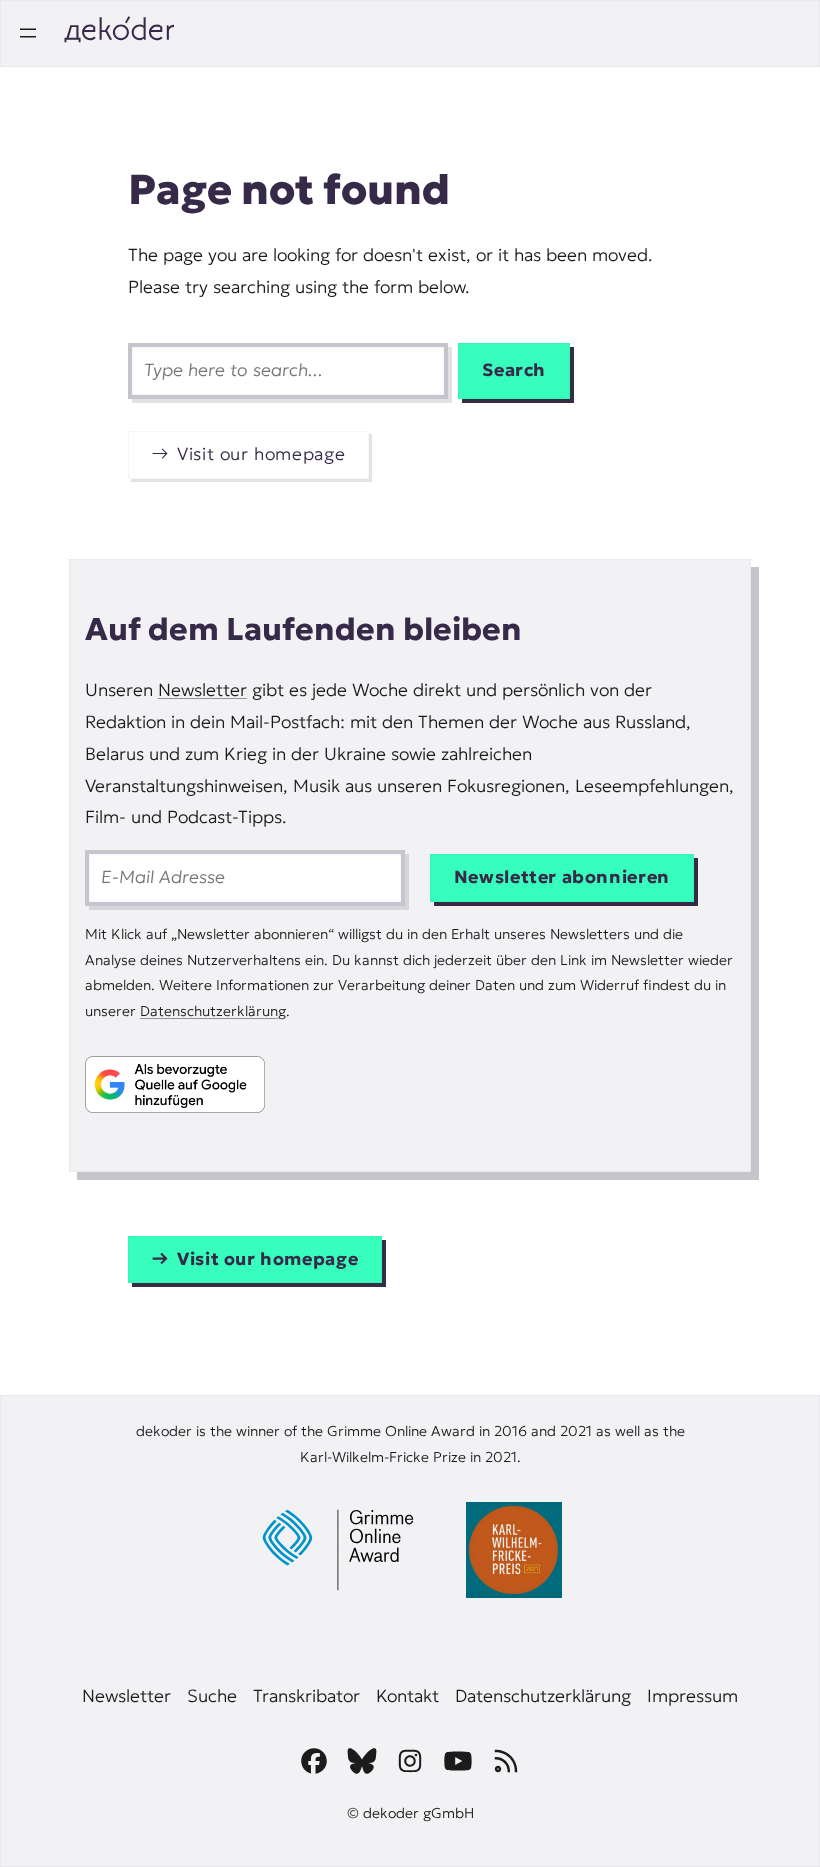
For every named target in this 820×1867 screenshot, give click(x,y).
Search (514, 370)
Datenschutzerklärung (213, 1011)
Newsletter (202, 690)
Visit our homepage (261, 454)
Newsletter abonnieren (562, 877)
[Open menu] (28, 33)
